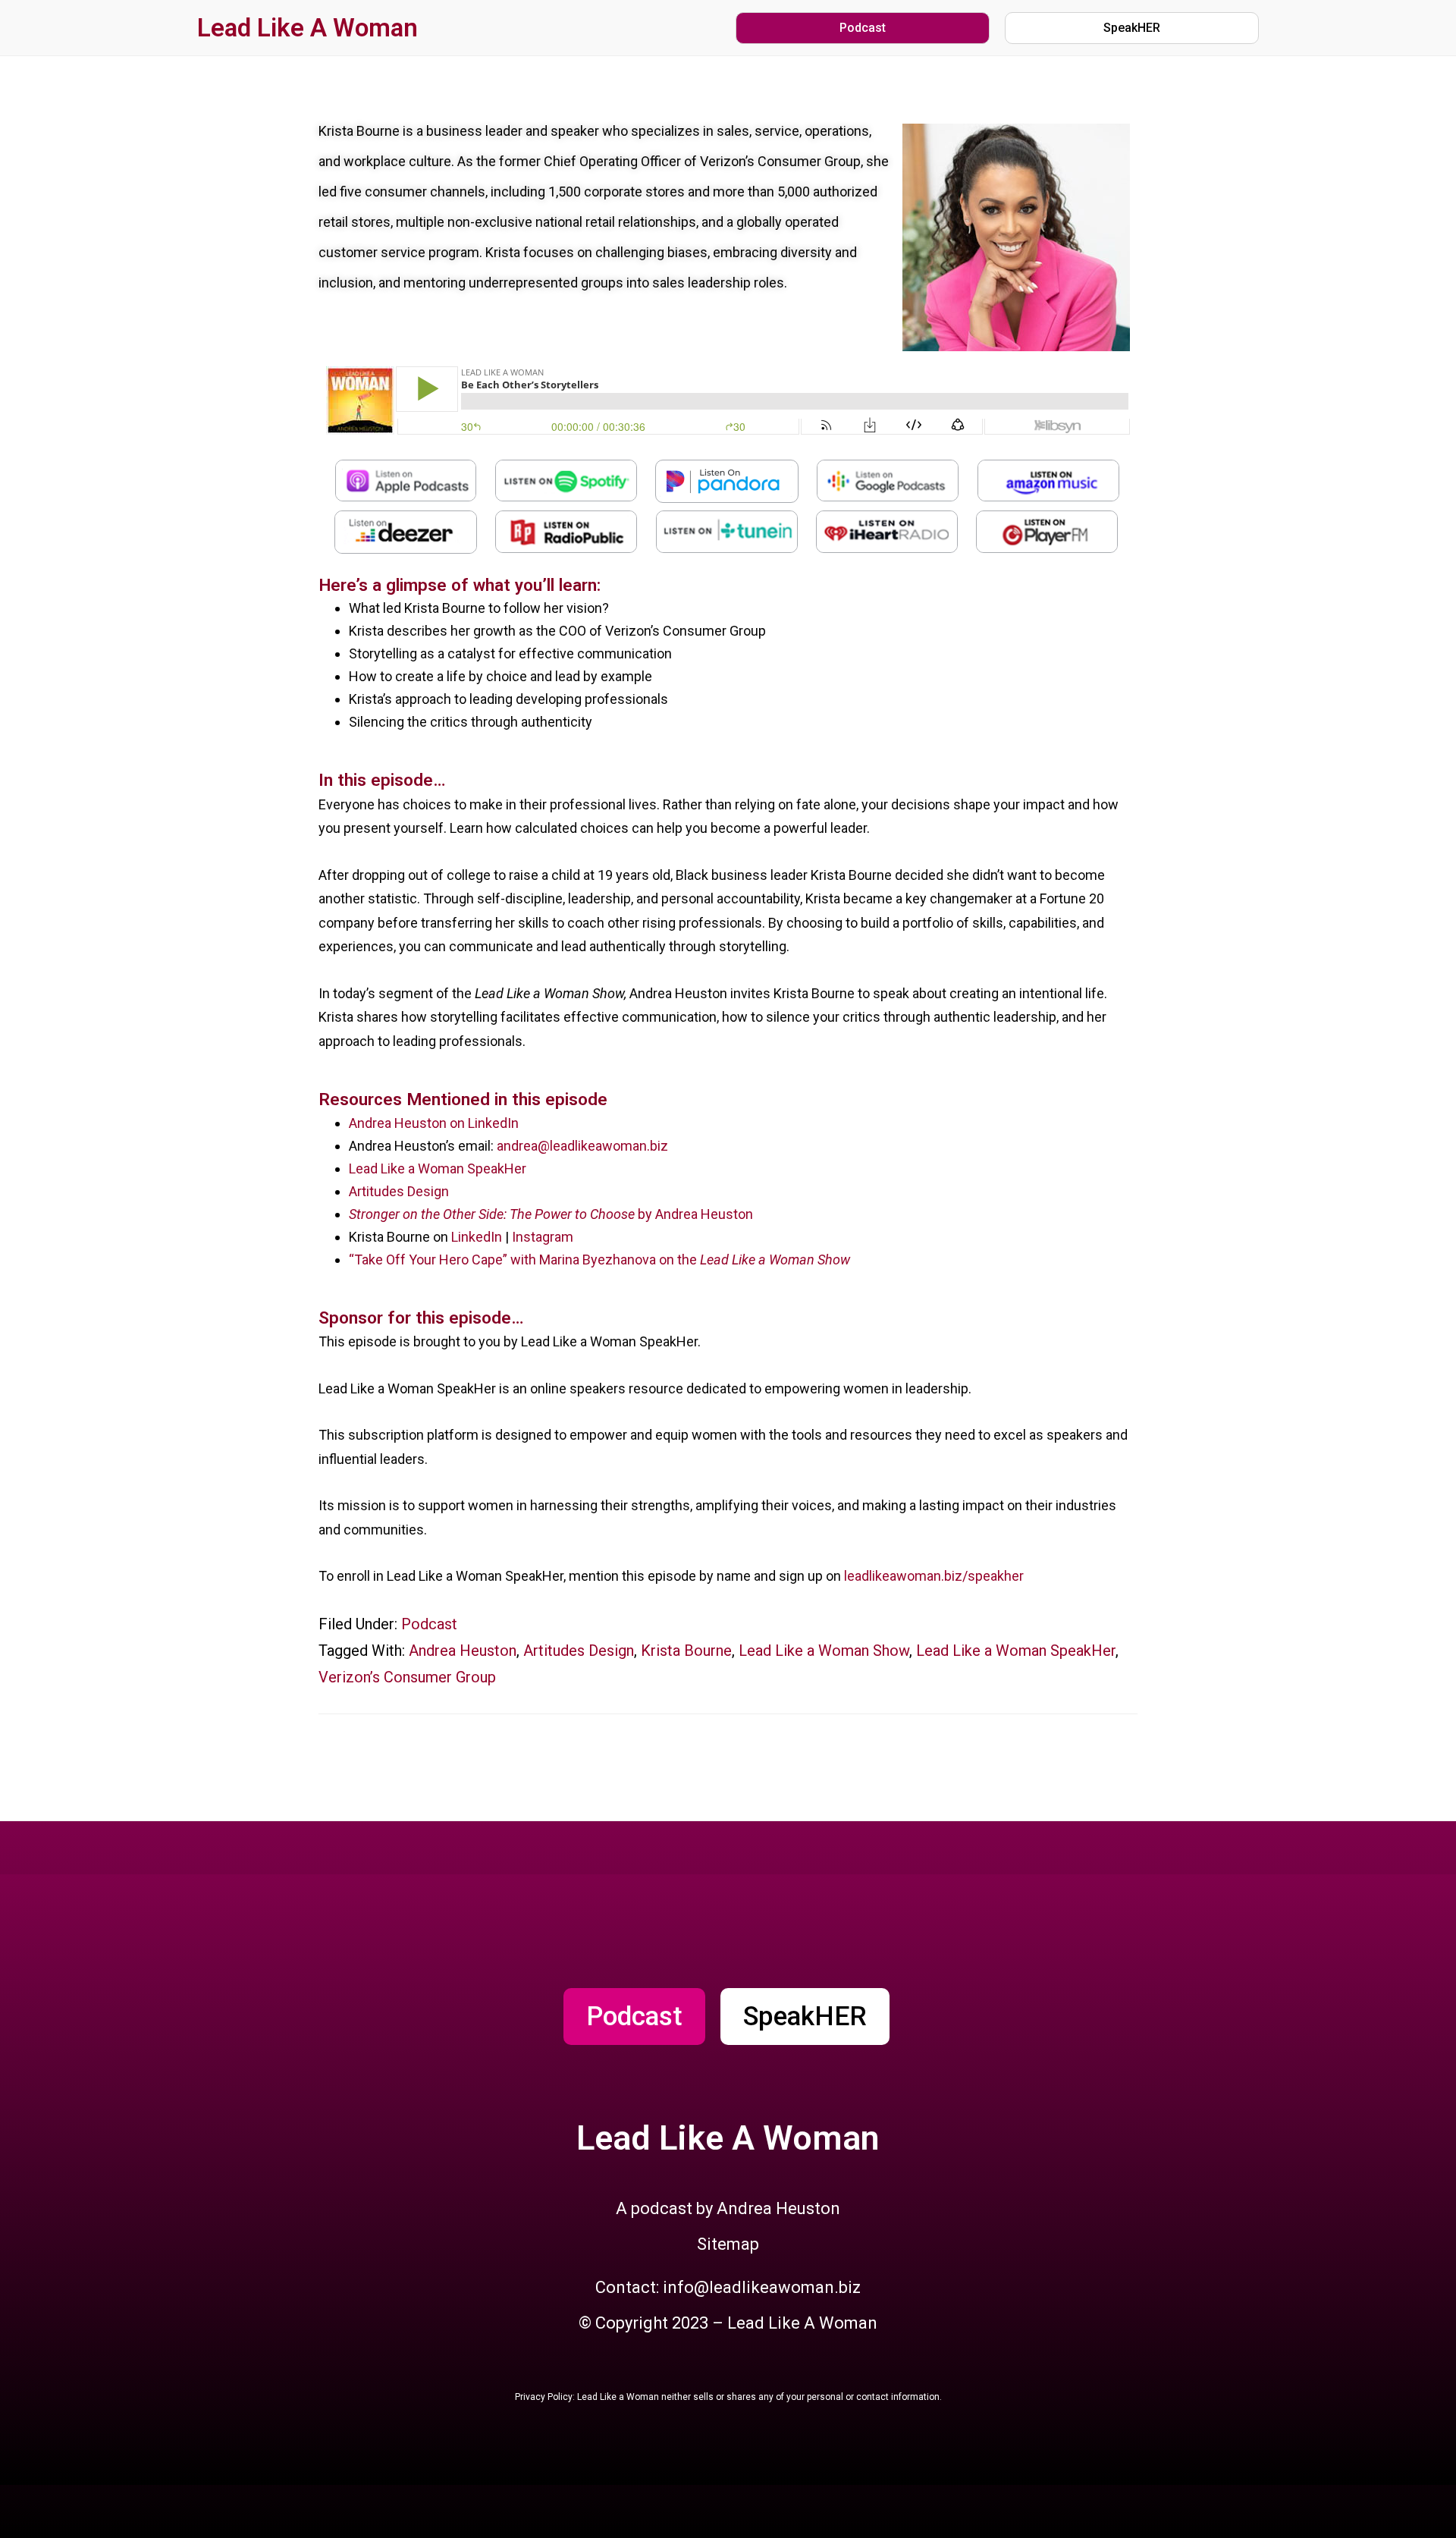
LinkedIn (477, 1237)
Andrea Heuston (463, 1651)
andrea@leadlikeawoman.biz (582, 1146)
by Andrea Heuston (551, 1214)
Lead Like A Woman (308, 28)
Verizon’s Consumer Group (407, 1677)
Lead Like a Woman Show (824, 1651)
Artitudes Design (399, 1191)
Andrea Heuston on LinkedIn (434, 1123)
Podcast (429, 1624)
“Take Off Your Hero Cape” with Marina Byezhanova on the (599, 1260)
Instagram (543, 1237)
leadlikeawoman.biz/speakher (934, 1576)
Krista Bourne (686, 1651)
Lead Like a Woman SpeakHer (438, 1168)
